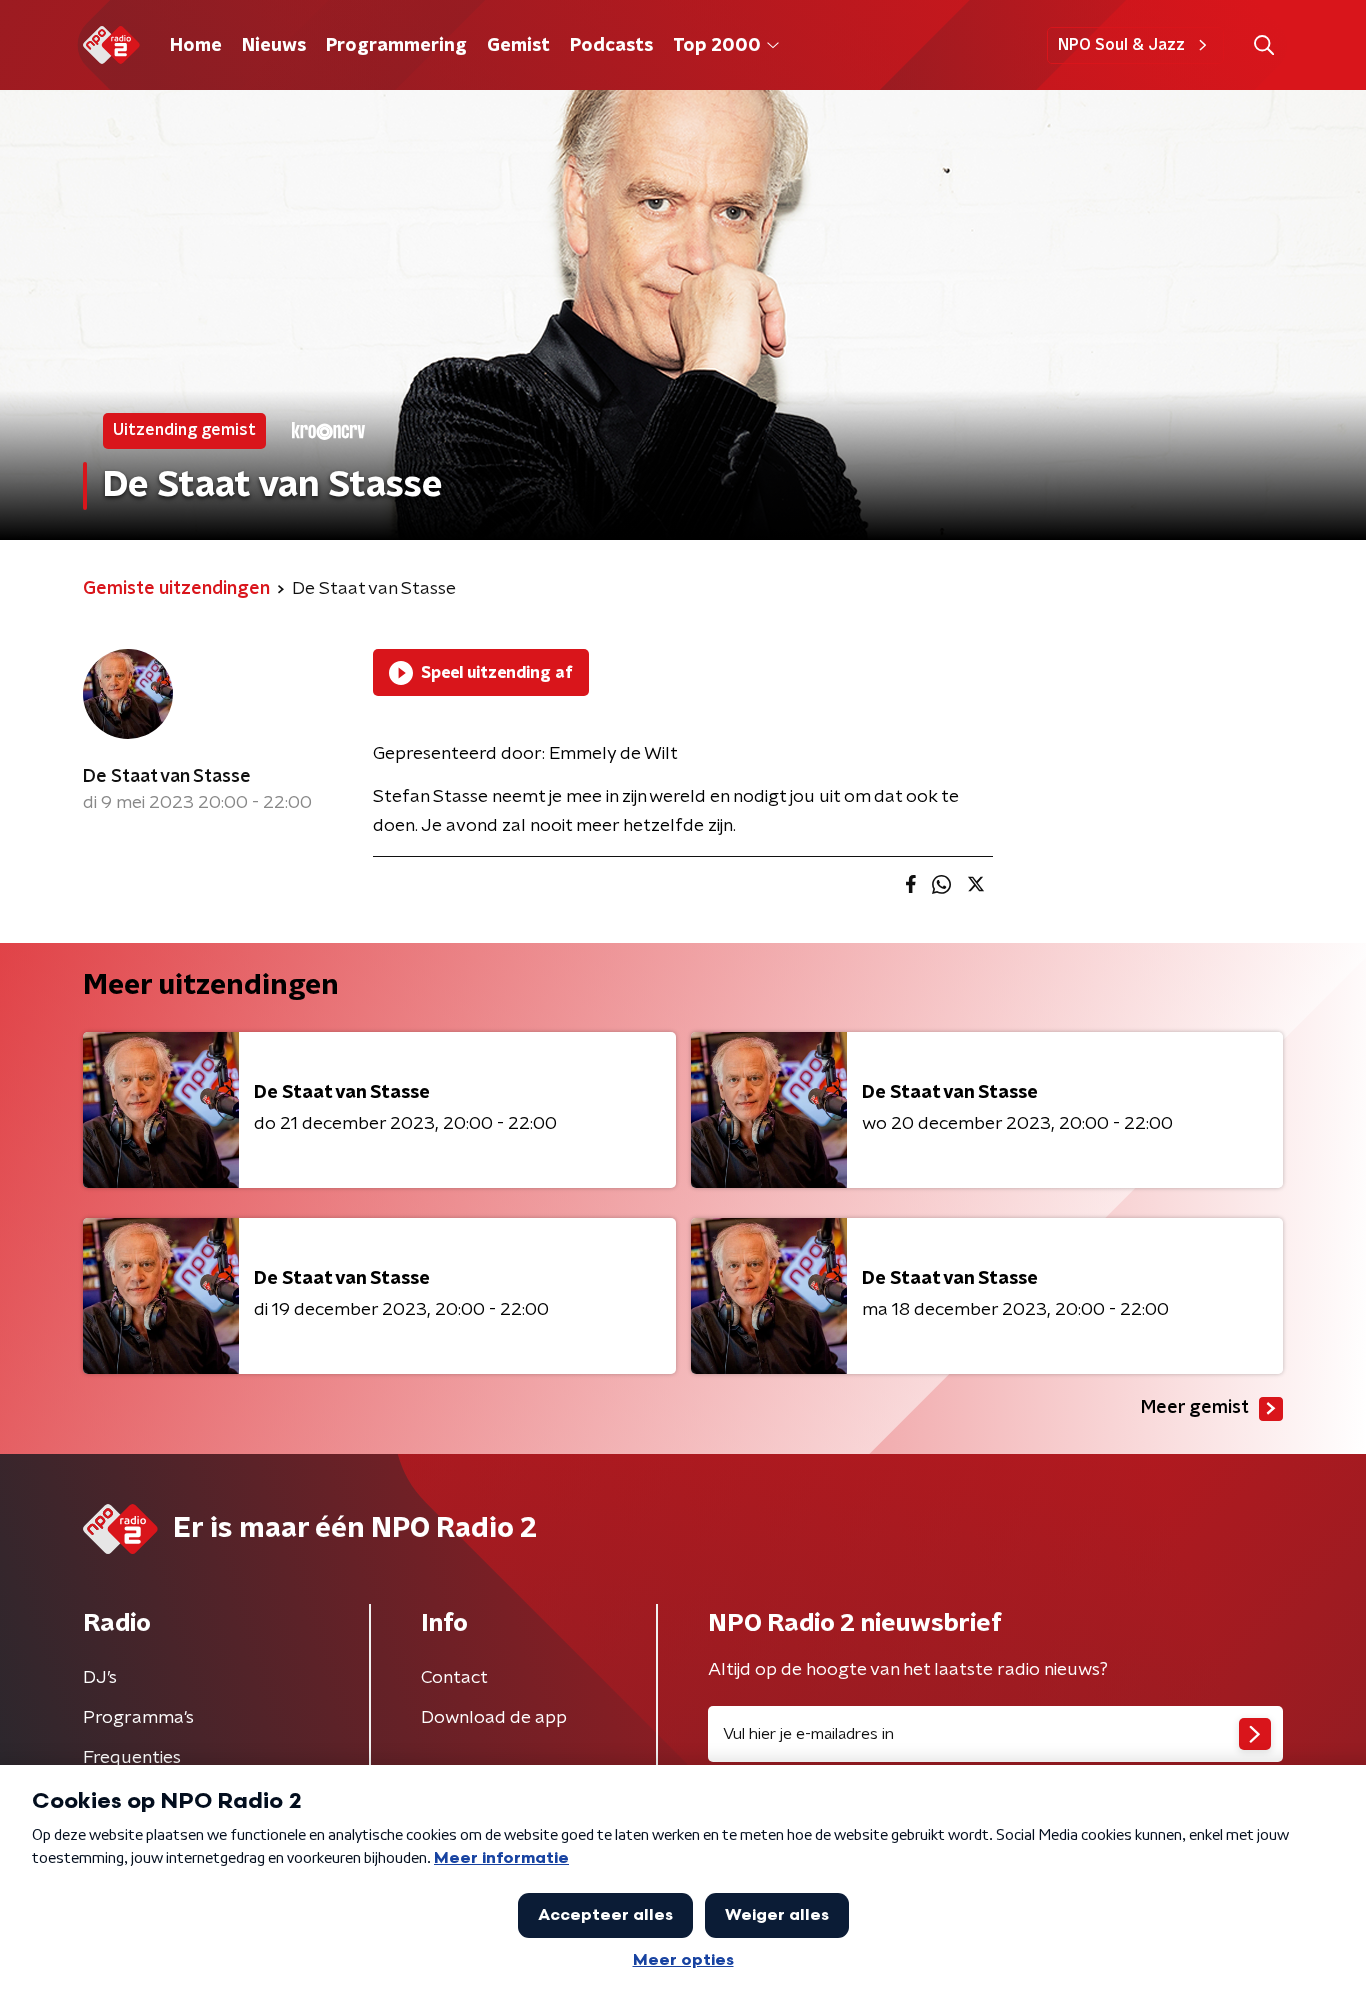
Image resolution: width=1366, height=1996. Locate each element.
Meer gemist (1195, 1408)
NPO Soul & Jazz (1121, 45)
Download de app (494, 1718)
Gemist (518, 46)
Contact (454, 1678)
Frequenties (132, 1758)
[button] (1263, 45)
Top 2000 (717, 46)
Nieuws (274, 46)
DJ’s (100, 1678)
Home (196, 46)
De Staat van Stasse (167, 777)
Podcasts (611, 46)
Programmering (396, 46)
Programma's (138, 1718)
